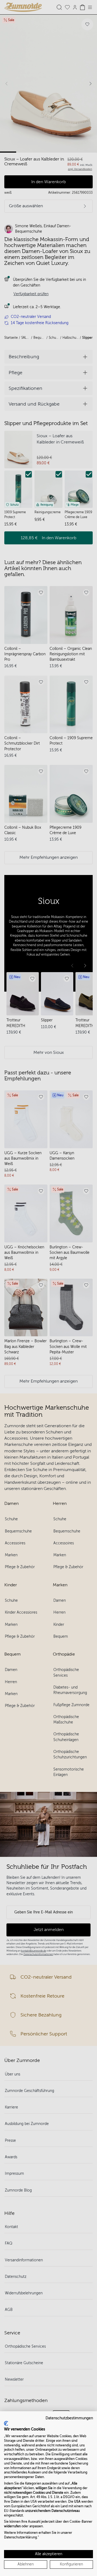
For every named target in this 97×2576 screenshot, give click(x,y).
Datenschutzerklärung (20, 2537)
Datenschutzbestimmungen (69, 2418)
